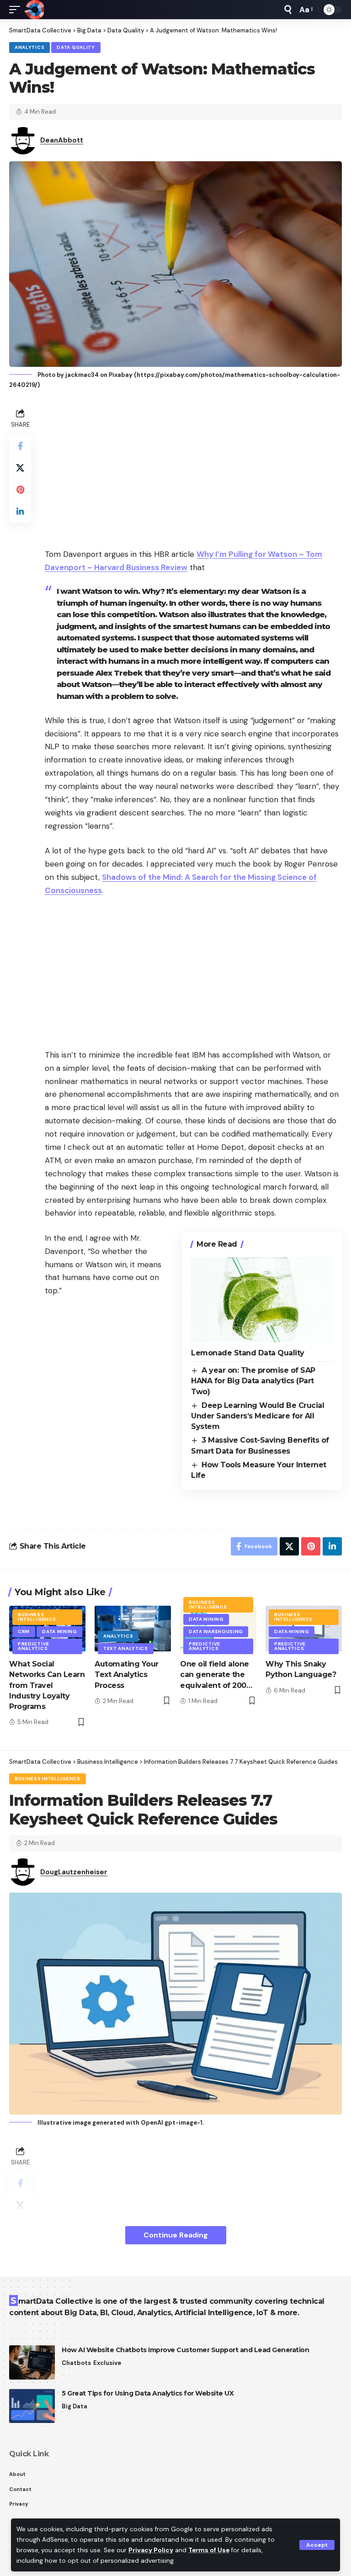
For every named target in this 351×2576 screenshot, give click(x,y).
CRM (24, 1632)
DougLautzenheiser (74, 1872)
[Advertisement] (193, 470)
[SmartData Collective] (34, 10)
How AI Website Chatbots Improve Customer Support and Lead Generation (185, 2350)
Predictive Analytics (34, 1646)
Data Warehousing (216, 1632)
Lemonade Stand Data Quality (248, 1353)
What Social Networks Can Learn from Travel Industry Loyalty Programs (47, 1685)
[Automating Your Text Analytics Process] (133, 1629)
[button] (317, 2545)
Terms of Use (209, 2550)
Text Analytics (126, 1648)
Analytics (29, 47)
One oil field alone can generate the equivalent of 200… (216, 1674)
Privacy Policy (151, 2550)
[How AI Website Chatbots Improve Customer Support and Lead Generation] (32, 2362)
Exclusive (107, 2363)
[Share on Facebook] (20, 446)
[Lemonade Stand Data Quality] (262, 1300)
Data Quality (76, 47)
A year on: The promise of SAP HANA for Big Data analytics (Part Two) (253, 1381)
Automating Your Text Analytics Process (127, 1674)
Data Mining (59, 1632)
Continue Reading (176, 2235)
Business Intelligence (37, 1617)
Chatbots (76, 2363)
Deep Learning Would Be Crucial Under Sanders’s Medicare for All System (258, 1416)
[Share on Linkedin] (20, 512)
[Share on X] (20, 468)
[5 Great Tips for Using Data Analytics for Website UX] (32, 2406)
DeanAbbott (62, 140)
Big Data (74, 2406)
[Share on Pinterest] (20, 490)
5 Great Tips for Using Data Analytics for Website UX (148, 2393)
